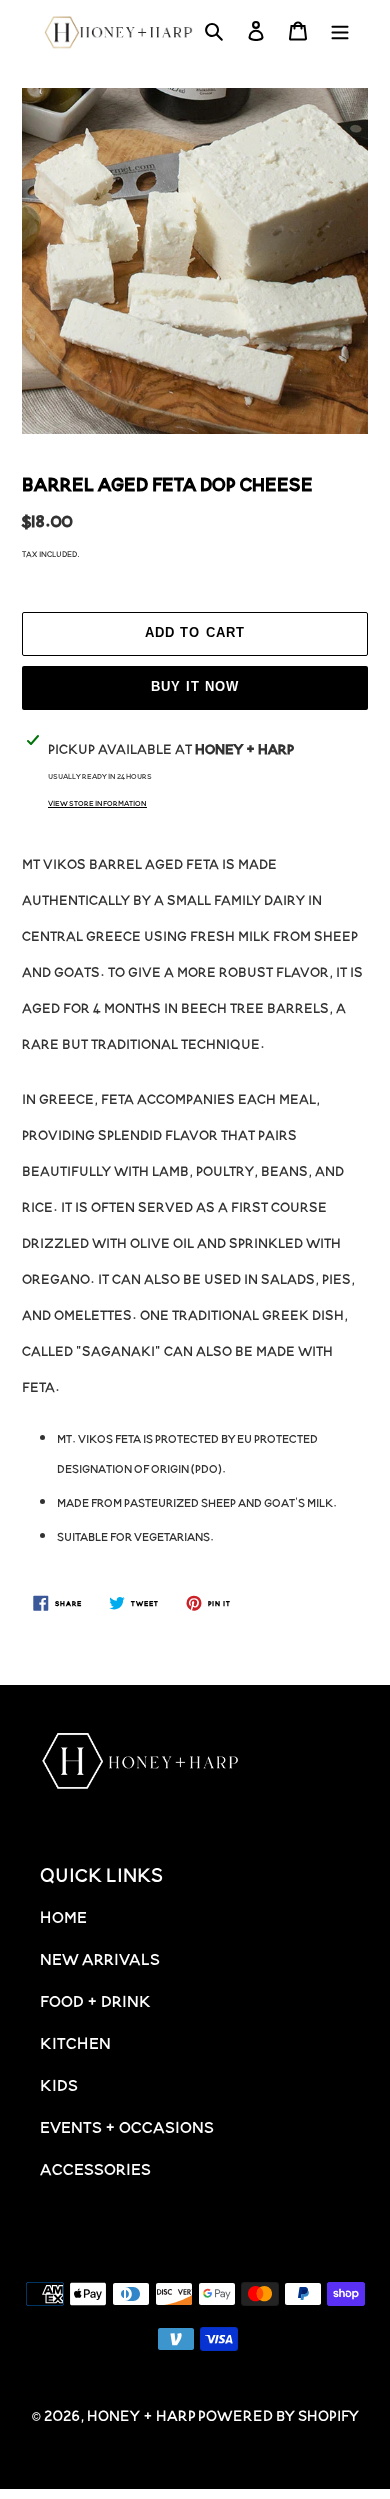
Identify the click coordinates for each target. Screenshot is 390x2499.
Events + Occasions (127, 2126)
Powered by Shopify (278, 2414)
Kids (59, 2084)
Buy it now (195, 686)
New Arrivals (100, 1958)
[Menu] (340, 32)
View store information (97, 802)
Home (63, 1916)
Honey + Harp (141, 2414)
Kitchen (75, 2042)
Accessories (95, 2168)
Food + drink (95, 2000)
